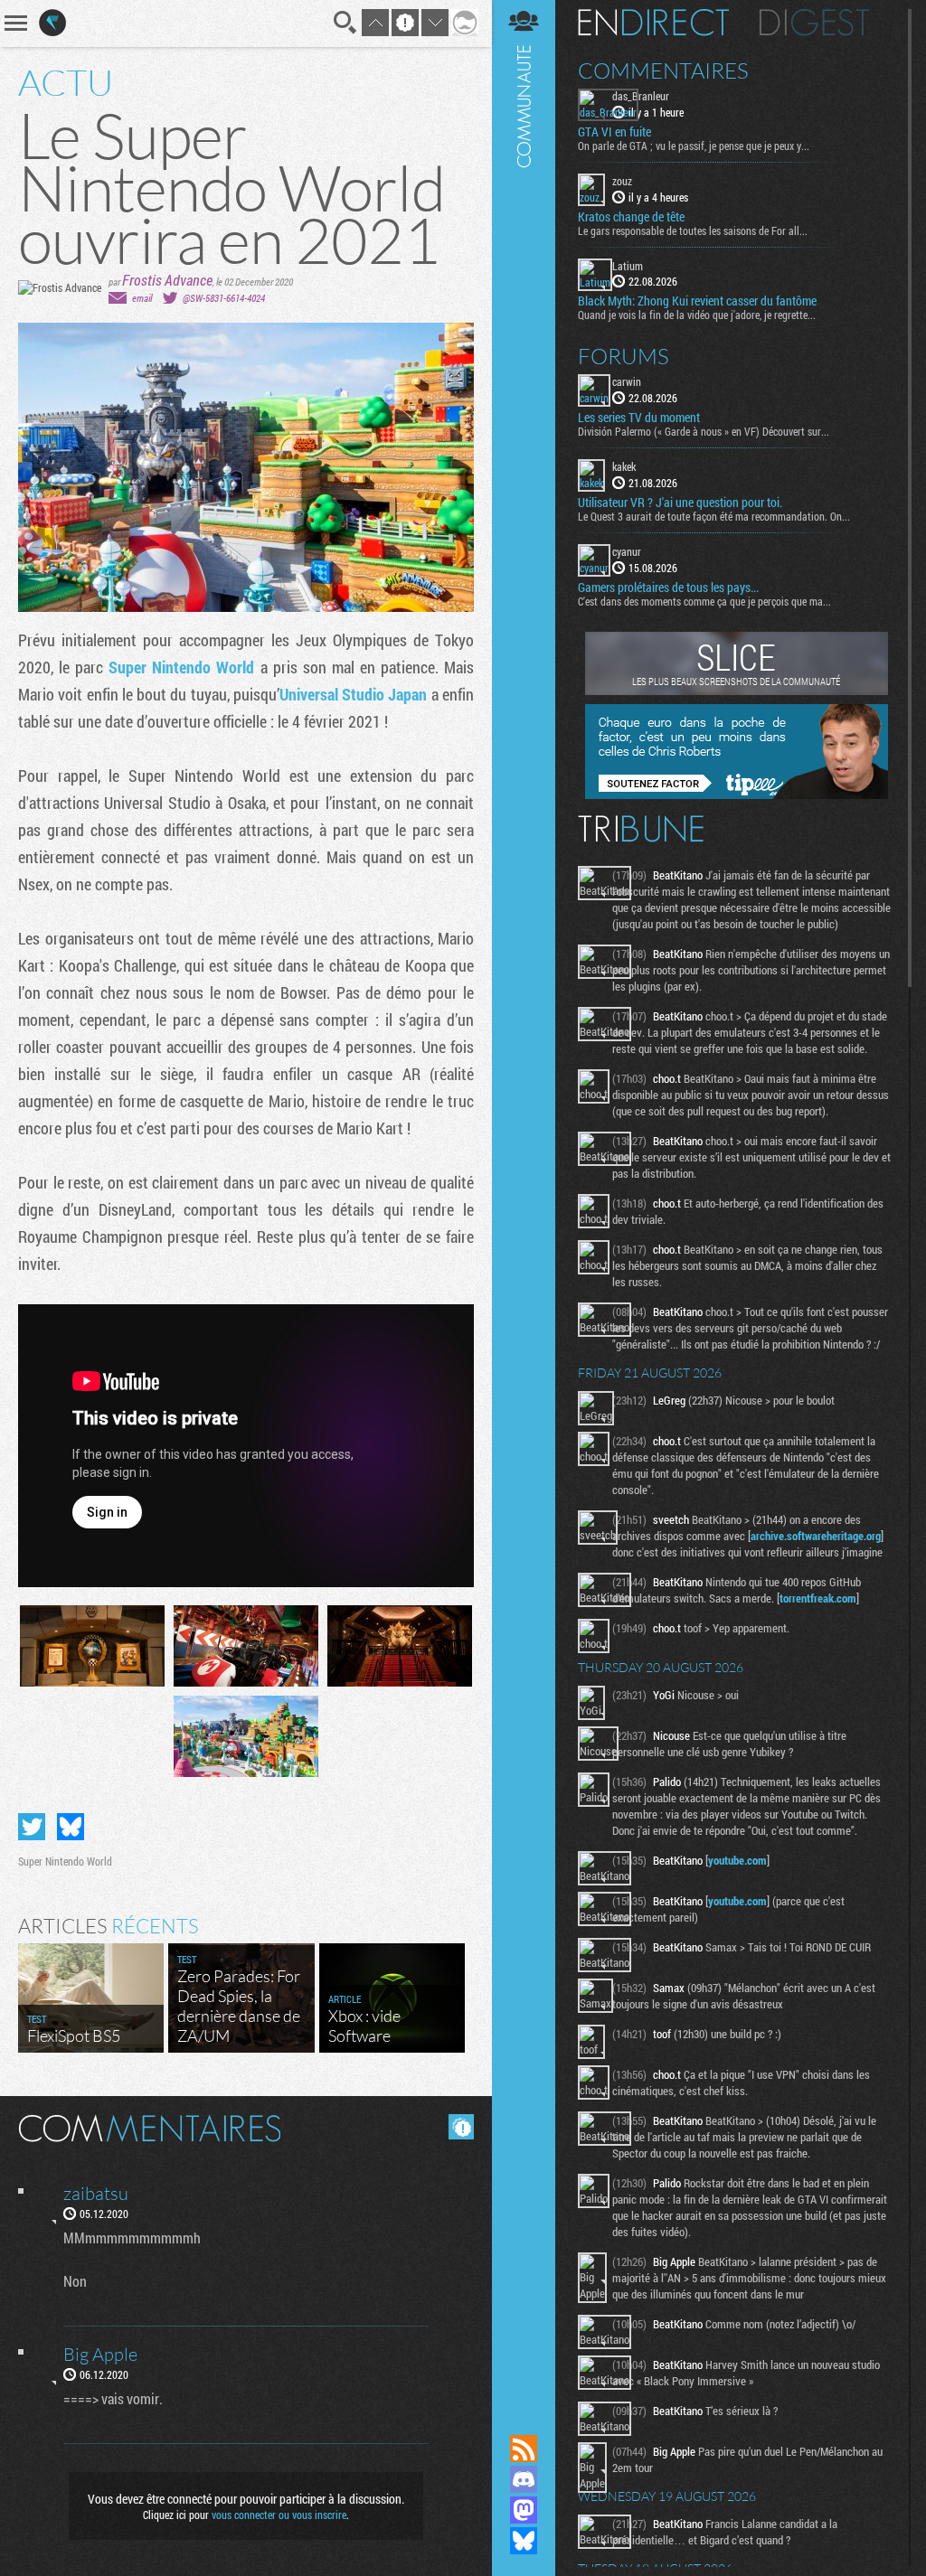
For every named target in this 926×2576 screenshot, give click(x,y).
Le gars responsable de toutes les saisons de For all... (693, 230)
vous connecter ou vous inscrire (279, 2515)
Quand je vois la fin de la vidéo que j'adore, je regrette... (697, 315)
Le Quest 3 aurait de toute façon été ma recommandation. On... (714, 516)
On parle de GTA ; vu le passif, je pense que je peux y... (694, 146)
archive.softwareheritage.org (816, 1536)
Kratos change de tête (631, 217)
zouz (622, 181)
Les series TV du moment (639, 418)
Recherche (345, 23)
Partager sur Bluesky (71, 1827)
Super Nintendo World (181, 667)
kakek (624, 466)
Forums (624, 356)
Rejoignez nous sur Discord (524, 2479)
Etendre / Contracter (524, 2418)
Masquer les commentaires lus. (461, 2127)
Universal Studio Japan (354, 694)
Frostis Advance (167, 280)
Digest (814, 23)
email (142, 298)
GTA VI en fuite (614, 132)
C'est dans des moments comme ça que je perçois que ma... (704, 601)
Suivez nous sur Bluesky (524, 2541)
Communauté (524, 1200)
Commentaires (663, 71)
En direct (653, 23)
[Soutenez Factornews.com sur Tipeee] (737, 794)
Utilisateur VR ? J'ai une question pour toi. (680, 503)
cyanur (627, 551)
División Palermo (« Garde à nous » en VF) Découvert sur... (704, 431)
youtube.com (737, 1860)
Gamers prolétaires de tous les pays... (668, 588)
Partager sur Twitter (32, 1827)
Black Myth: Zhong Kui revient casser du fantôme (697, 301)
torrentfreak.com (818, 1598)
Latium (628, 266)
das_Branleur (641, 96)
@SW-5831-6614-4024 (224, 298)
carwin (627, 381)
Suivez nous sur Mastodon (524, 2510)
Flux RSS (524, 2449)
